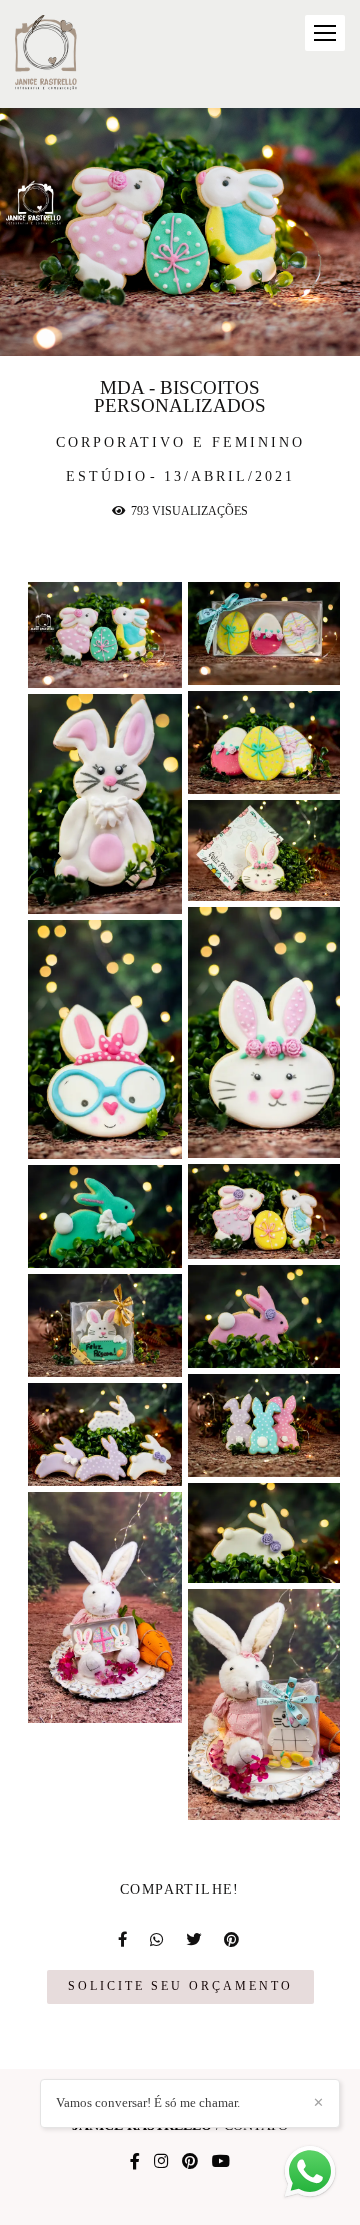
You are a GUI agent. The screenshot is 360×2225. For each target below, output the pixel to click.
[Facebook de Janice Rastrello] (135, 2161)
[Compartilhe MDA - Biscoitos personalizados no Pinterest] (233, 1939)
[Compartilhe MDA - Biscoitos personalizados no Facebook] (124, 1939)
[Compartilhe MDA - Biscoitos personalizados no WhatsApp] (158, 1939)
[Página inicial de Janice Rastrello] (46, 54)
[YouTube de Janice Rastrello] (221, 2161)
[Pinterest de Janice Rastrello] (190, 2161)
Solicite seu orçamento (180, 1986)
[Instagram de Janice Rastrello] (161, 2161)
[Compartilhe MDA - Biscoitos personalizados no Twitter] (195, 1939)
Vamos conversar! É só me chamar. (148, 2102)
